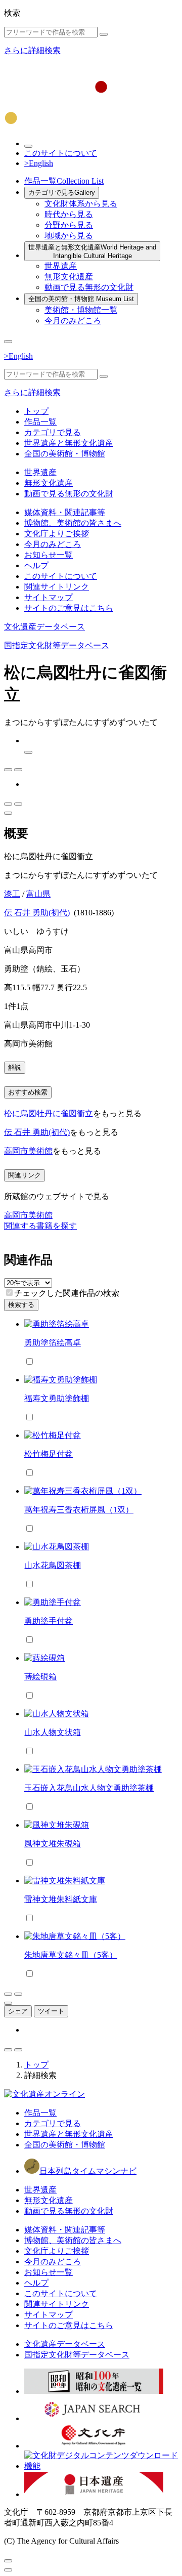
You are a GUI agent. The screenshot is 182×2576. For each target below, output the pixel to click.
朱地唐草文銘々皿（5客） (71, 1955)
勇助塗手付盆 (49, 1621)
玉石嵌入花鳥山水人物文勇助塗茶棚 (89, 1788)
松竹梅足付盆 (49, 1454)
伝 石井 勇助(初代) (37, 913)
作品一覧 (64, 181)
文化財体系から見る (81, 204)
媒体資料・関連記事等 (65, 512)
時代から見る (69, 214)
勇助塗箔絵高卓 (53, 1343)
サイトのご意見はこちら (69, 608)
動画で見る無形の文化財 (89, 287)
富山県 (38, 894)
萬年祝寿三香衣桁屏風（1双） (79, 1510)
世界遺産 (61, 266)
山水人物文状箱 (53, 1732)
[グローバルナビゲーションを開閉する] (8, 342)
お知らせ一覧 (49, 555)
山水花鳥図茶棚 (53, 1565)
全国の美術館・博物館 (81, 299)
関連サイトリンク (57, 587)
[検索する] (104, 34)
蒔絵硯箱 (40, 1677)
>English (39, 163)
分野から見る (69, 225)
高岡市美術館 (28, 1151)
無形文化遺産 (69, 277)
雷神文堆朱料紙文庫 (61, 1899)
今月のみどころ (73, 321)
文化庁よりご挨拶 (57, 534)
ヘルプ (36, 565)
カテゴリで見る (62, 193)
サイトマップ (49, 597)
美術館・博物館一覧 (81, 310)
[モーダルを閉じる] (8, 2561)
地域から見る (69, 236)
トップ (36, 411)
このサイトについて (61, 153)
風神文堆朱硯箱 (53, 1844)
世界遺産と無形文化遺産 (92, 251)
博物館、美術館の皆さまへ (73, 523)
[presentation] (9, 1293)
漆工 (12, 894)
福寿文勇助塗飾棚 (57, 1398)
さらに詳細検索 (32, 50)
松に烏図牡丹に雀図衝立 (49, 1113)
